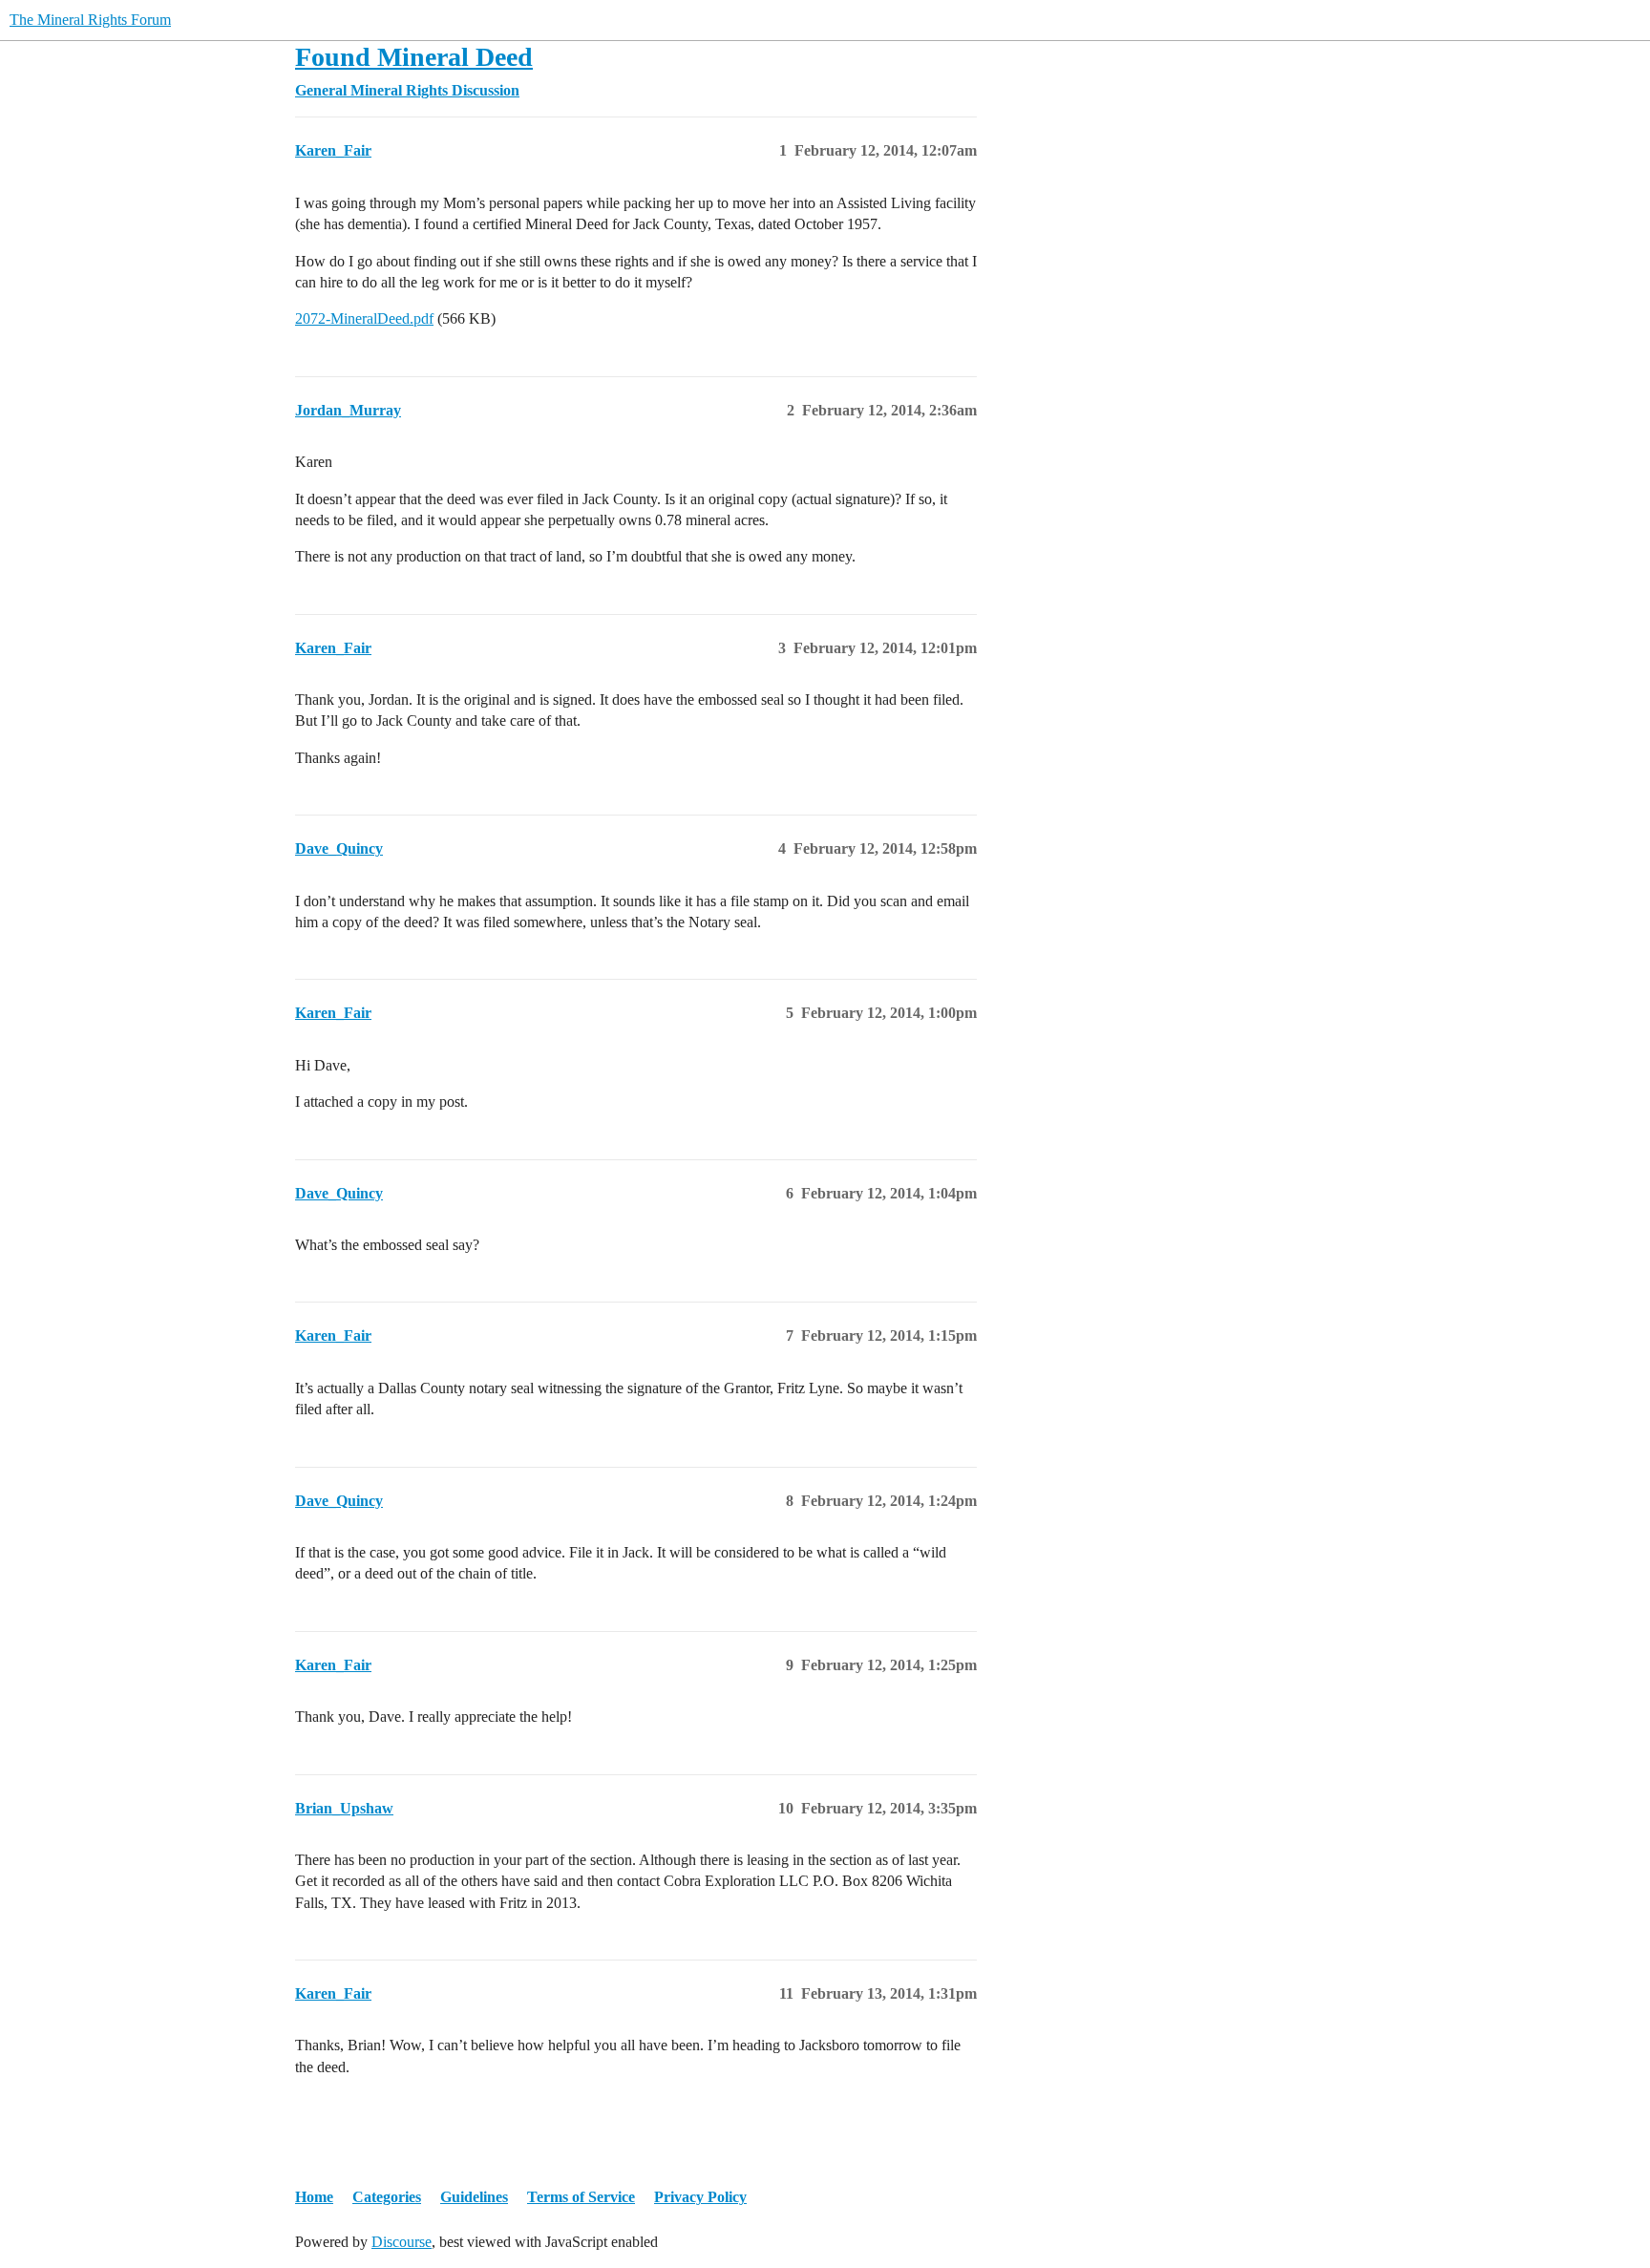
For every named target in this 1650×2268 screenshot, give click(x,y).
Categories (387, 2197)
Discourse (402, 2242)
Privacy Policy (700, 2197)
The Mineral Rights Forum (90, 20)
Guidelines (474, 2197)
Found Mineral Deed (414, 57)
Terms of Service (581, 2197)
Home (314, 2197)
